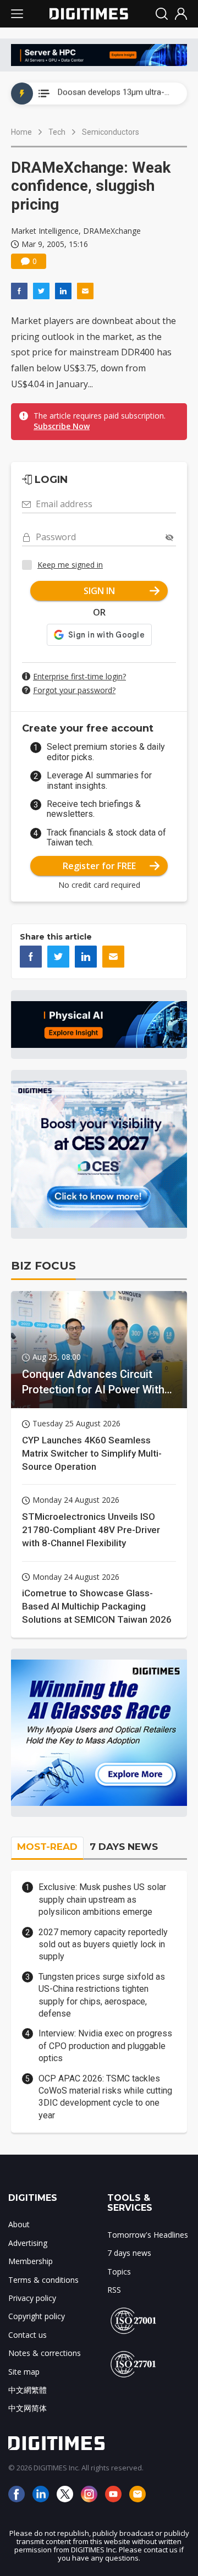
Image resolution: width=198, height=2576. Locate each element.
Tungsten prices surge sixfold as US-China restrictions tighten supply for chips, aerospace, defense (102, 1995)
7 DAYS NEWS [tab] (124, 1847)
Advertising (28, 2243)
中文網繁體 (28, 2390)
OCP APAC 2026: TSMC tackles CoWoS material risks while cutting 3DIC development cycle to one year (105, 2097)
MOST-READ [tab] (47, 1847)
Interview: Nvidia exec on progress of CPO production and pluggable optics (105, 2046)
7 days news (129, 2253)
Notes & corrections (45, 2353)
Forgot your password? (74, 690)
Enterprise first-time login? (79, 676)
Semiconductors (111, 132)
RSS (114, 2290)
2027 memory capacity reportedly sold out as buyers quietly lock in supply (103, 1945)
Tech (57, 132)
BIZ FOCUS (43, 1266)
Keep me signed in (70, 565)
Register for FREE (99, 866)
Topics (119, 2272)
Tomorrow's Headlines (148, 2235)
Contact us (28, 2335)
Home (21, 132)
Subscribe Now (62, 426)
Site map (24, 2372)
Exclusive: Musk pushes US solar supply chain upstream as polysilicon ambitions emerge (102, 1899)
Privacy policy (32, 2298)
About (19, 2224)
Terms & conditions (43, 2280)
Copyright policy (37, 2316)
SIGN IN (99, 591)
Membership (31, 2261)
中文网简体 (28, 2408)
